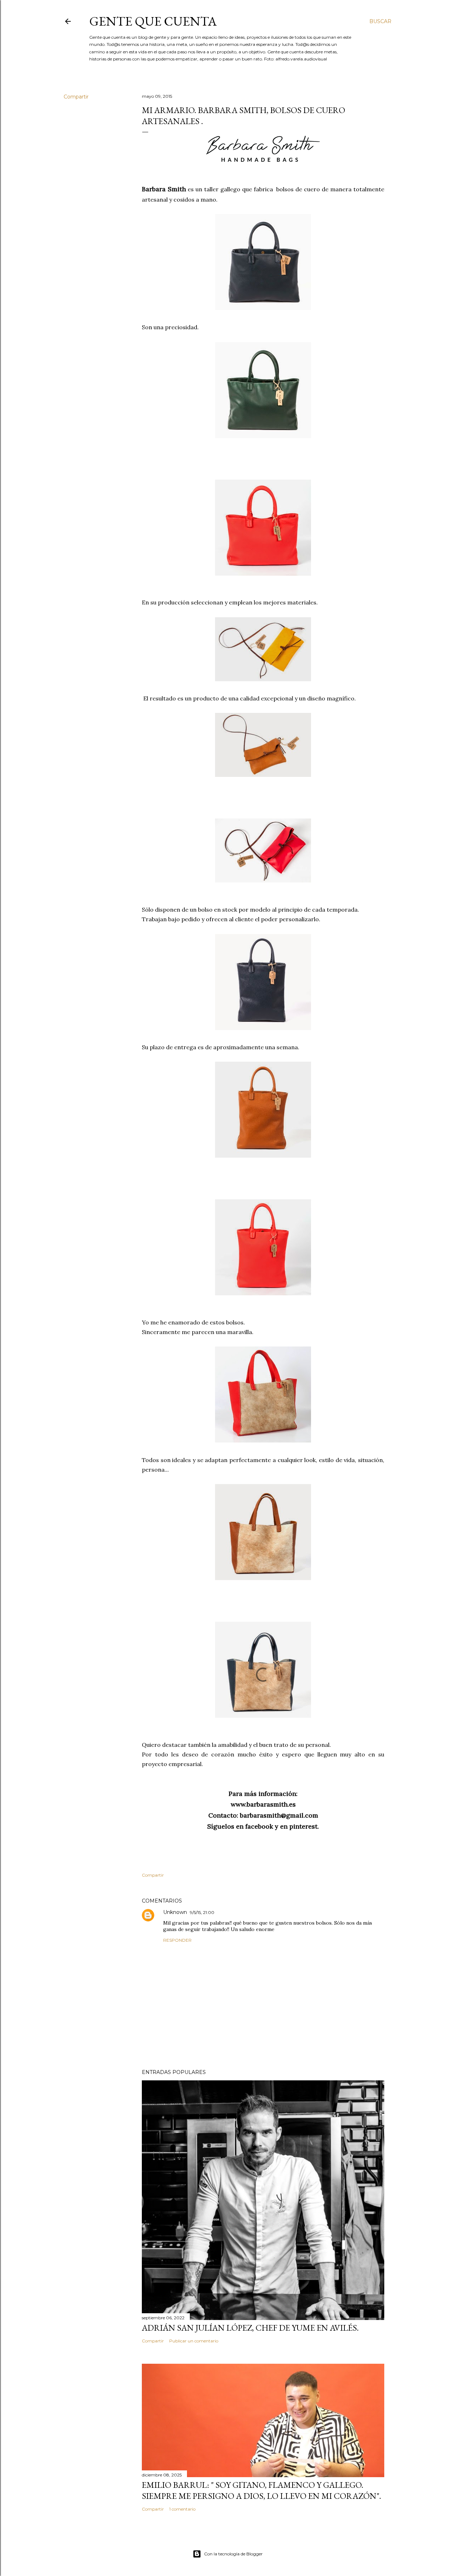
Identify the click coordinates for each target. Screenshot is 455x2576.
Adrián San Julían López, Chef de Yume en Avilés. (250, 2328)
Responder (177, 1940)
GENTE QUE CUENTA (153, 21)
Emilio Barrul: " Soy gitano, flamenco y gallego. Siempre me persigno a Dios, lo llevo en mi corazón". (261, 2490)
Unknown (175, 1912)
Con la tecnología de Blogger (233, 2554)
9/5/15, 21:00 (202, 1912)
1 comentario (182, 2509)
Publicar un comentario (194, 2341)
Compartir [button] (76, 97)
